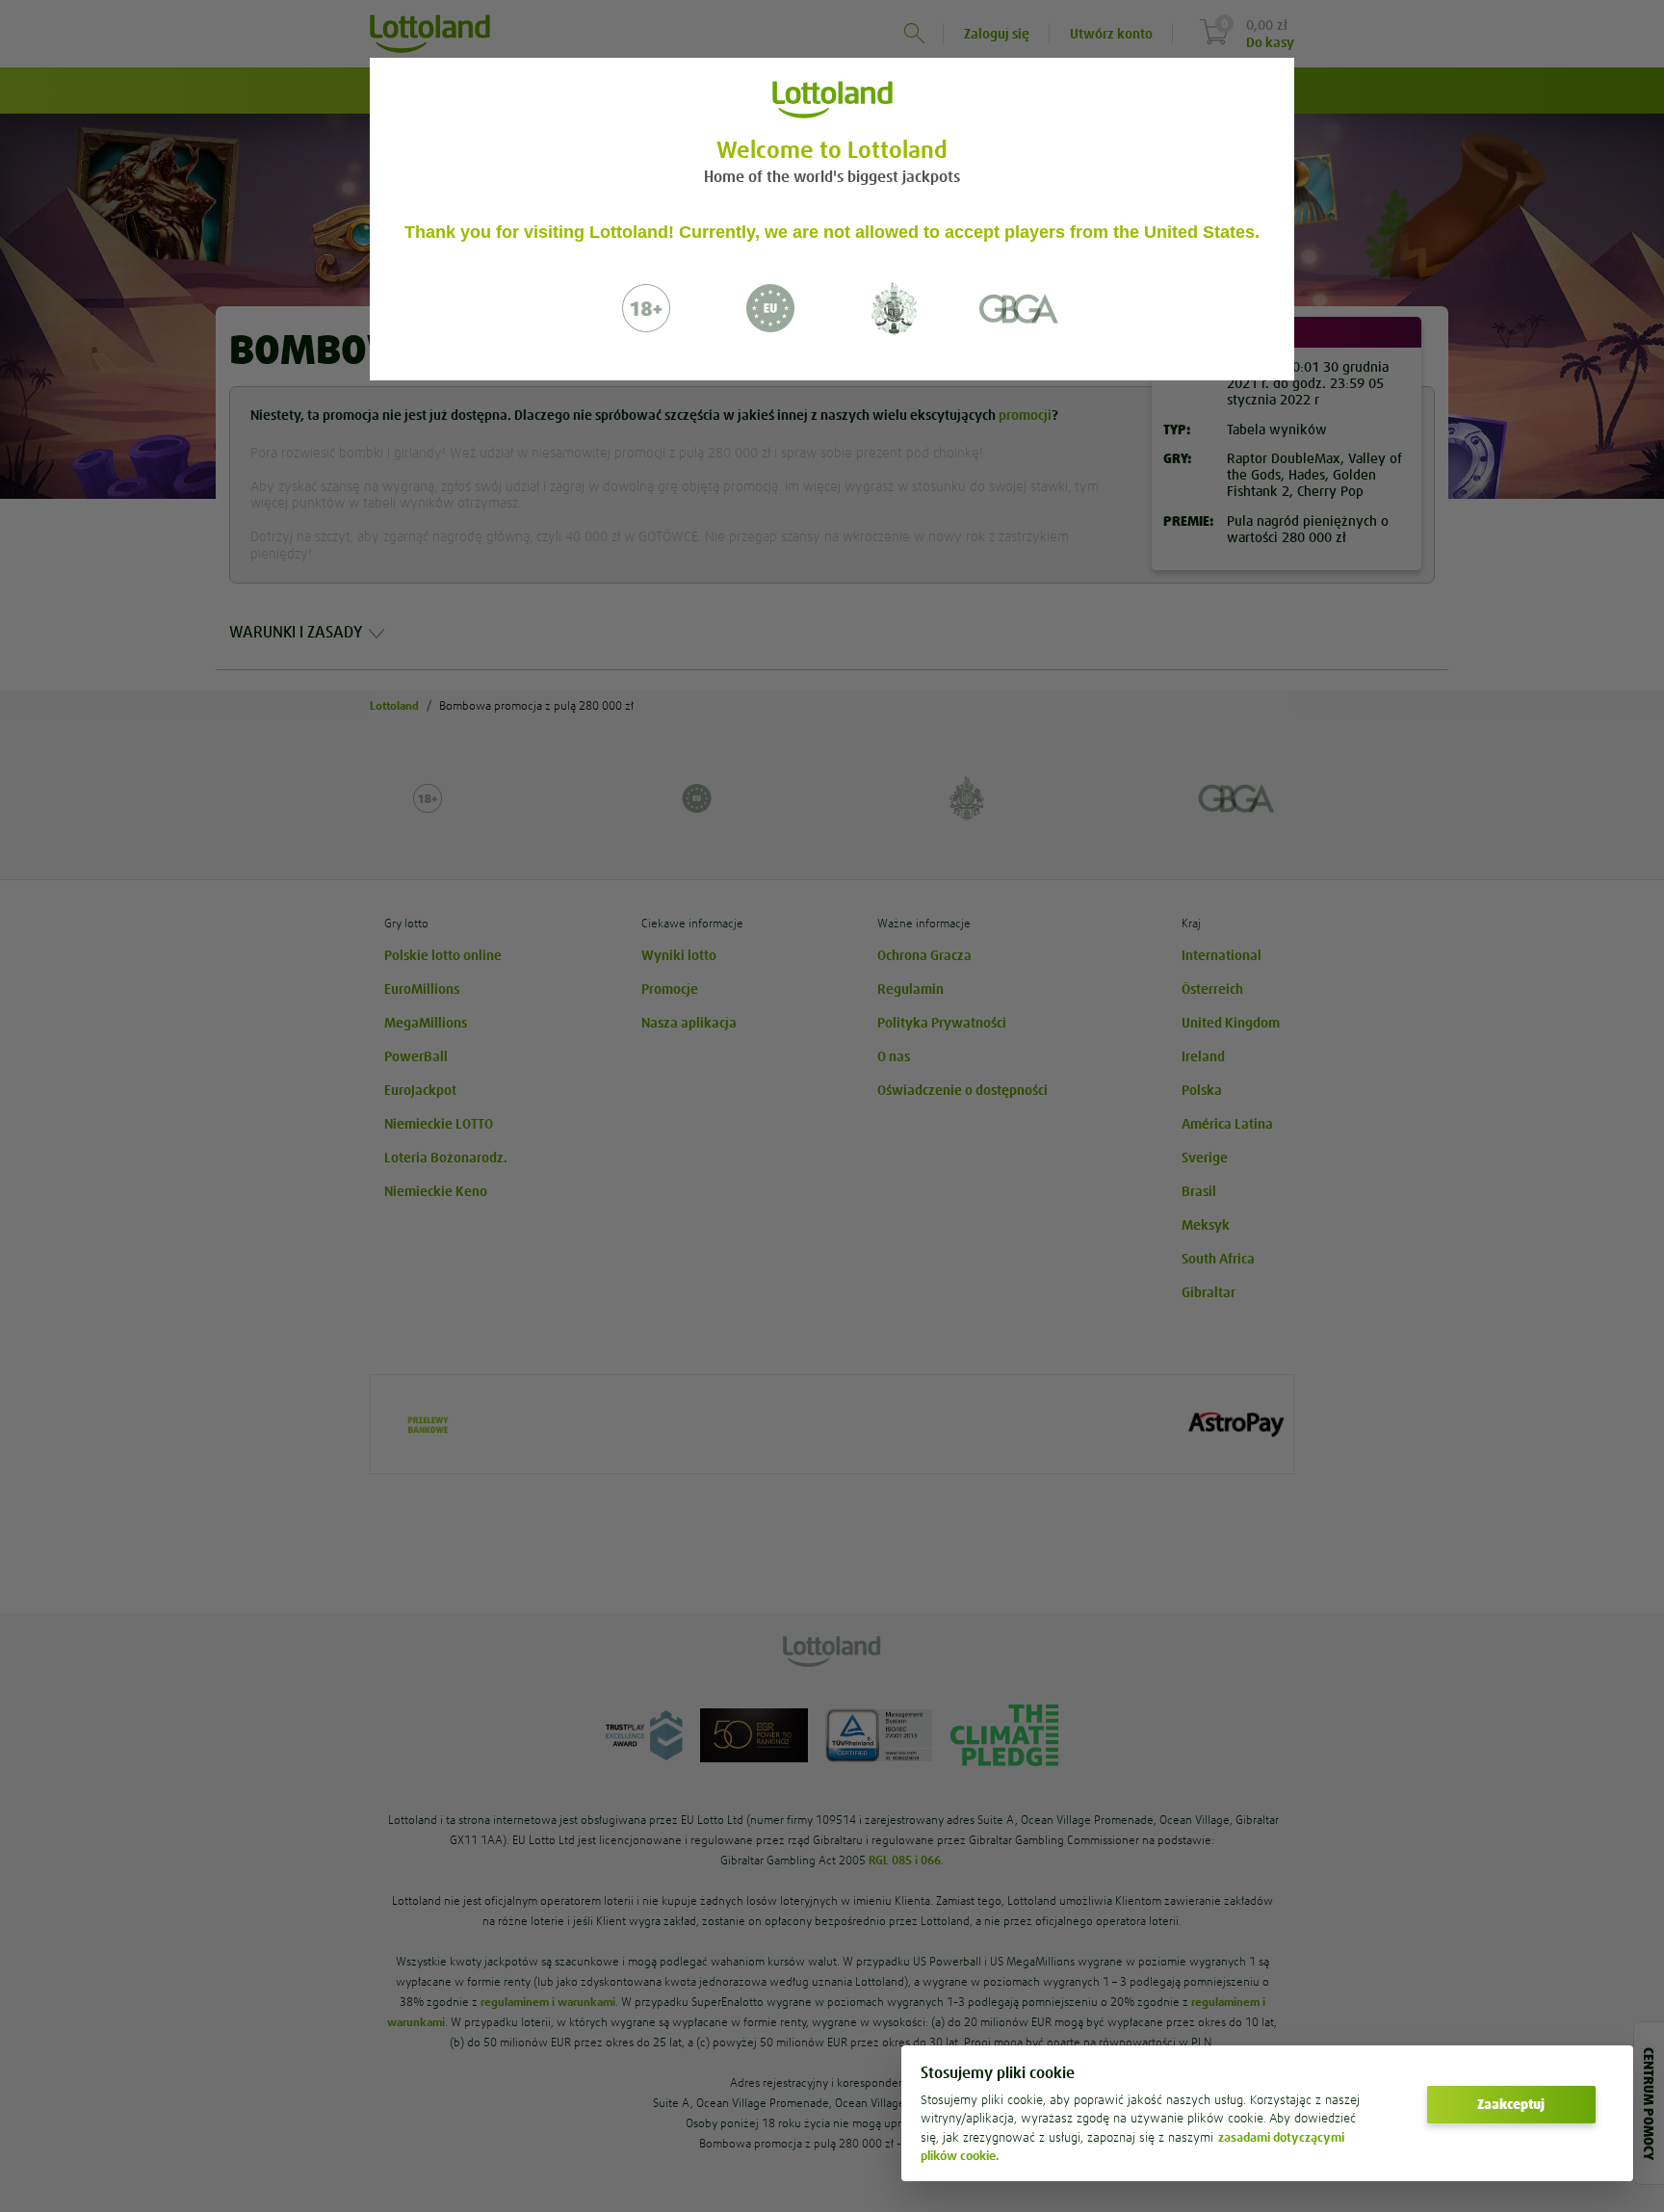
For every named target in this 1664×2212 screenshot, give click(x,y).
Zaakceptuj (1511, 2104)
